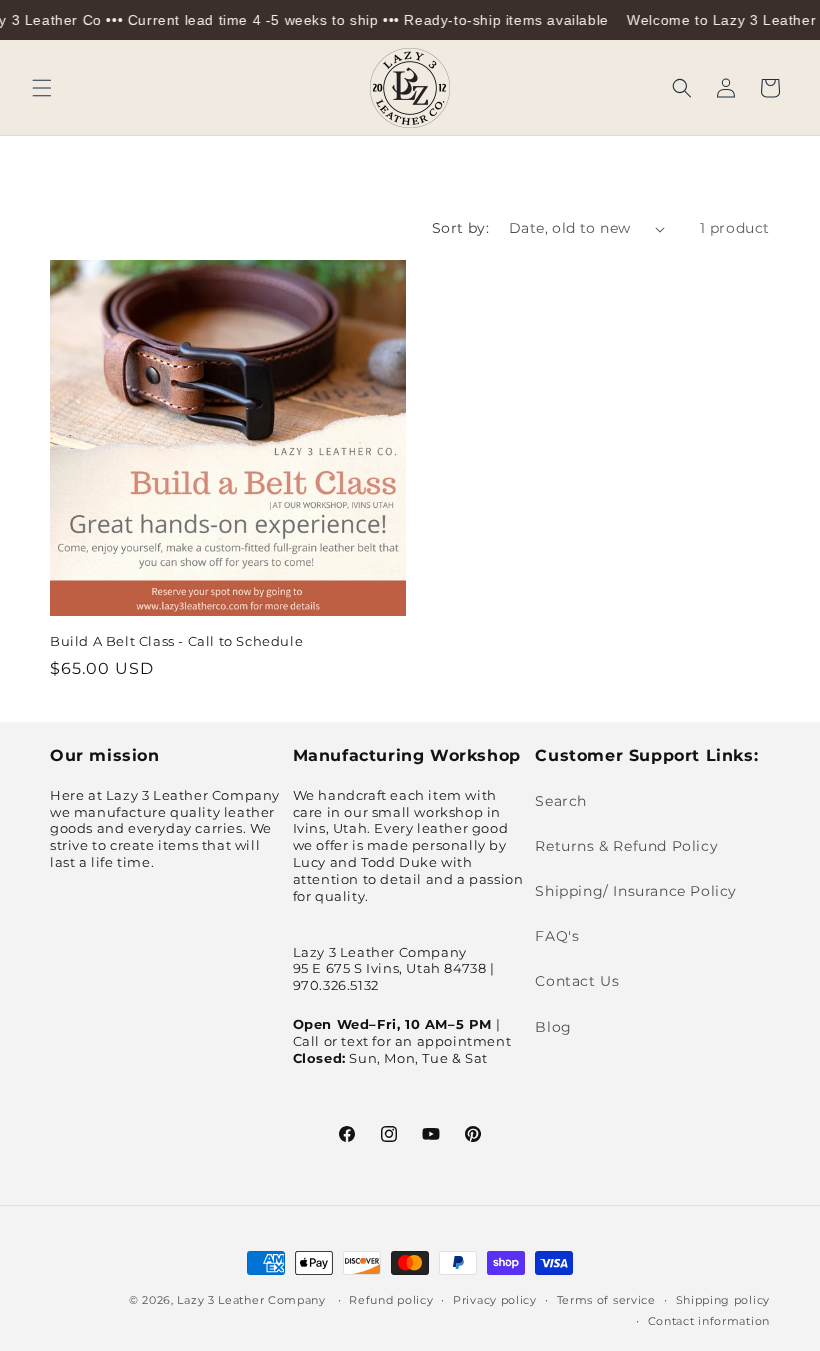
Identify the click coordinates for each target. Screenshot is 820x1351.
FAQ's (557, 936)
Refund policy (391, 1300)
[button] (42, 88)
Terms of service (606, 1300)
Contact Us (577, 981)
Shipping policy (723, 1300)
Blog (553, 1027)
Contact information (709, 1321)
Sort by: (460, 228)
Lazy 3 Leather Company (251, 1300)
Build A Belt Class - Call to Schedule (176, 641)
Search (561, 801)
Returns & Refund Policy (626, 846)
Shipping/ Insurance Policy (636, 891)
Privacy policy (495, 1300)
